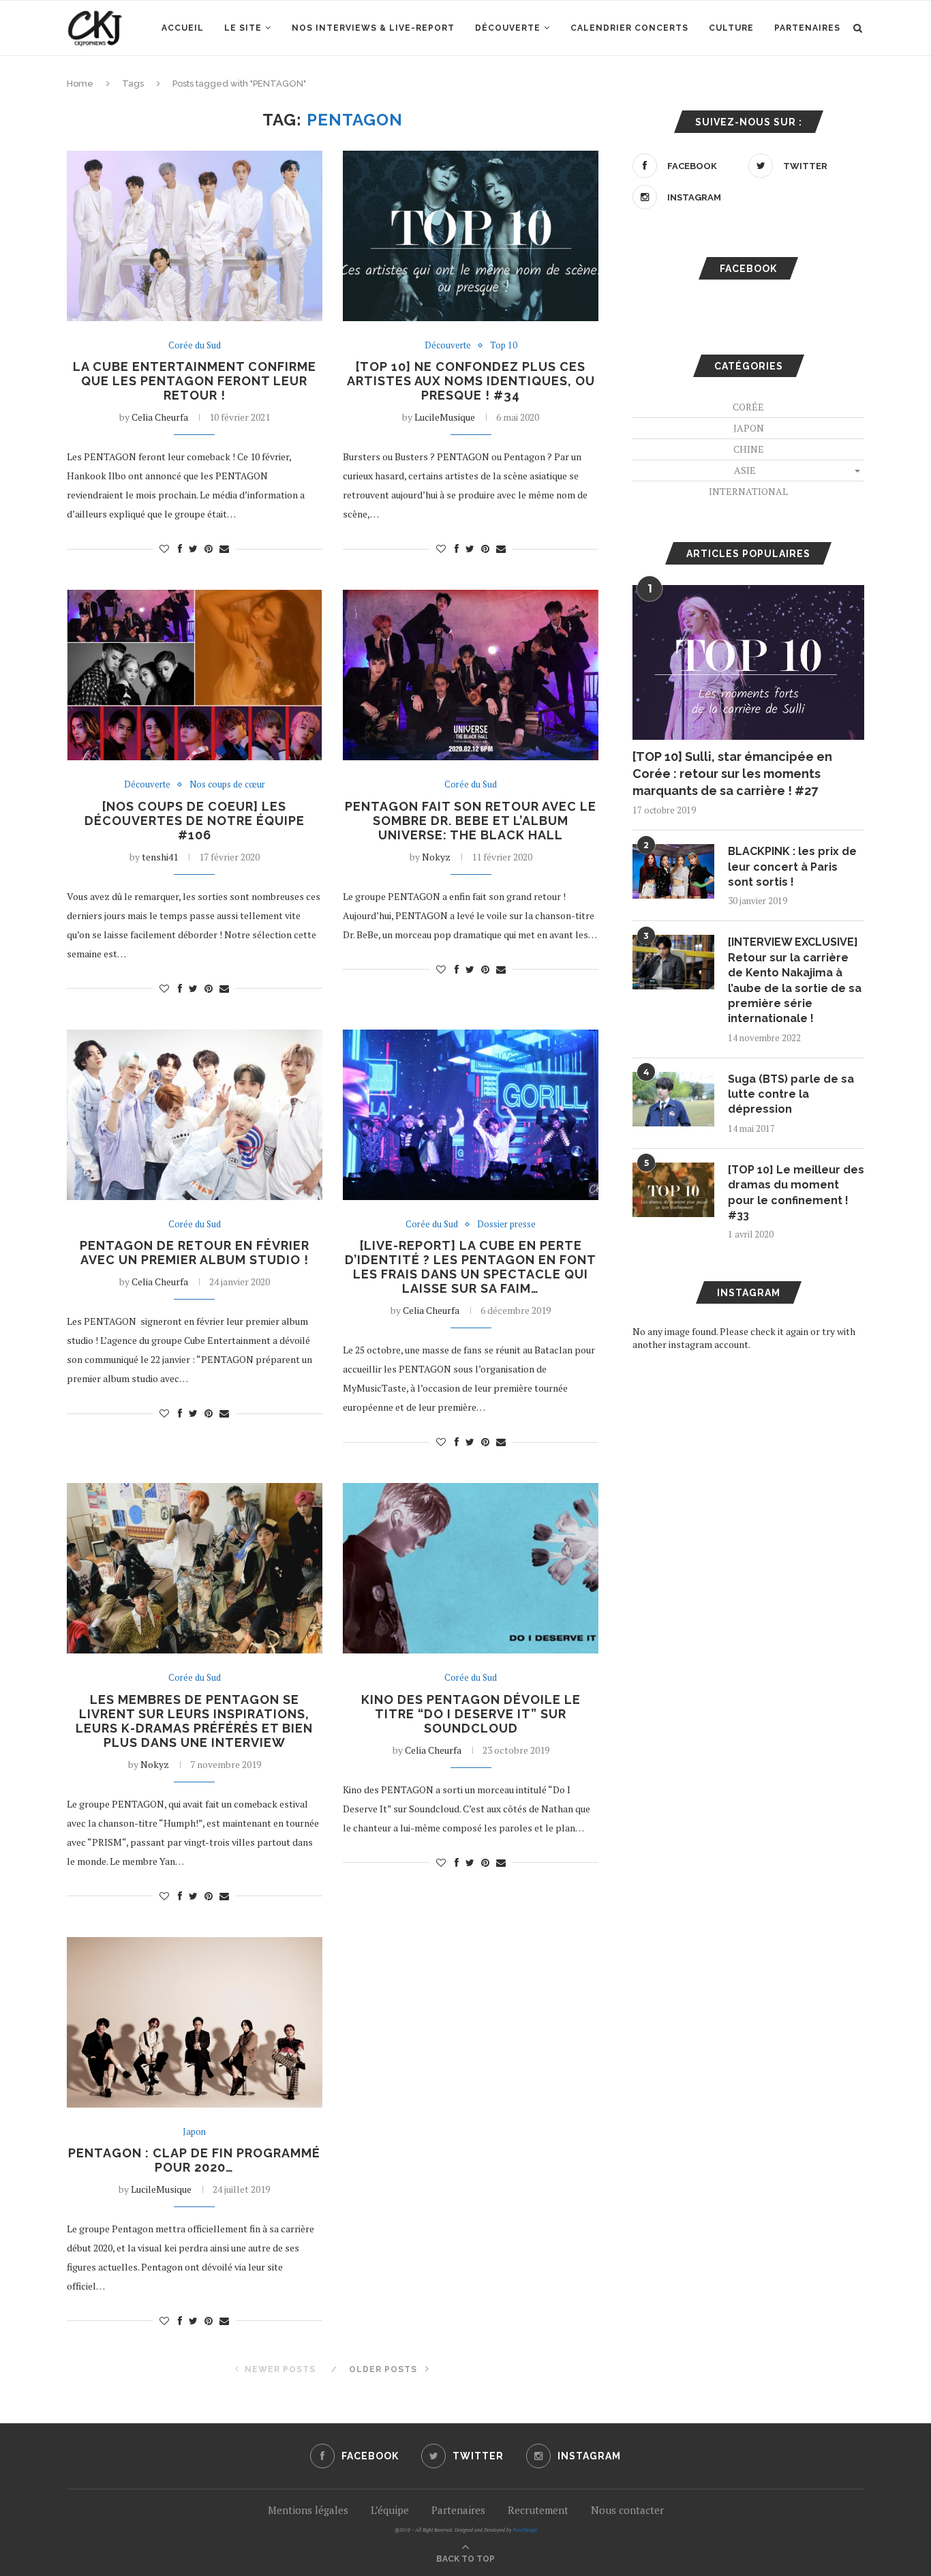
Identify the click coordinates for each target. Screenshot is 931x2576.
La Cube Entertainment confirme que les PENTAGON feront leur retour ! (195, 381)
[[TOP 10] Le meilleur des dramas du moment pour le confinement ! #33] (673, 1190)
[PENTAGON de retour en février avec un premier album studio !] (195, 1115)
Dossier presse (506, 1225)
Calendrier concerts (629, 28)
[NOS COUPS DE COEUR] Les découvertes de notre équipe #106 (195, 821)
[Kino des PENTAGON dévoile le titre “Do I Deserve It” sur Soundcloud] (471, 1568)
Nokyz (436, 857)
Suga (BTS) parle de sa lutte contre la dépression (791, 1094)
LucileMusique (445, 417)
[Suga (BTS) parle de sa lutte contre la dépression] (673, 1099)
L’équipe (390, 2510)
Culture (731, 28)
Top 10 (504, 346)
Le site (243, 28)
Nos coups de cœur (227, 785)
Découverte (508, 28)
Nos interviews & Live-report (373, 28)
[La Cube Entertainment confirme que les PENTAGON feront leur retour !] (195, 236)
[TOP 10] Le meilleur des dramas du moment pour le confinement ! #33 (796, 1193)
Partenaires (807, 28)
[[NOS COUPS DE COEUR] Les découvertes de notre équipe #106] (195, 675)
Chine (749, 449)
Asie (745, 470)
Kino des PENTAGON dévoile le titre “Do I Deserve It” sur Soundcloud (471, 1714)
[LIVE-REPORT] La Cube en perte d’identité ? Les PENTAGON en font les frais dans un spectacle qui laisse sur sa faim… (471, 1267)
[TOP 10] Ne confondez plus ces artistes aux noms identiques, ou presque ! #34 (471, 381)
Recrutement (538, 2510)
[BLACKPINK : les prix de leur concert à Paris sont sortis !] (673, 871)
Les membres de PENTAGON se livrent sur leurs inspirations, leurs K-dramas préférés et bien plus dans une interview (194, 1721)
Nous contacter (627, 2510)
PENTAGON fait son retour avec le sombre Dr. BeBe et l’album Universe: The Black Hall (471, 821)
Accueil (183, 28)
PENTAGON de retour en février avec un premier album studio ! (195, 1253)
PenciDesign (525, 2530)
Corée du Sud (195, 346)
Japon (194, 2132)
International (748, 491)
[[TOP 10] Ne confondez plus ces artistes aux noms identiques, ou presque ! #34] (471, 236)
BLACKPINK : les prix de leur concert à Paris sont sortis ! (792, 867)
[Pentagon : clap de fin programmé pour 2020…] (195, 2022)
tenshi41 (160, 857)
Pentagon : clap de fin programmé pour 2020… (194, 2160)
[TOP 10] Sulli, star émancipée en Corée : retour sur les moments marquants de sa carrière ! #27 (732, 774)
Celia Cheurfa (160, 417)
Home (80, 84)
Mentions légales (308, 2510)
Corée (748, 407)
